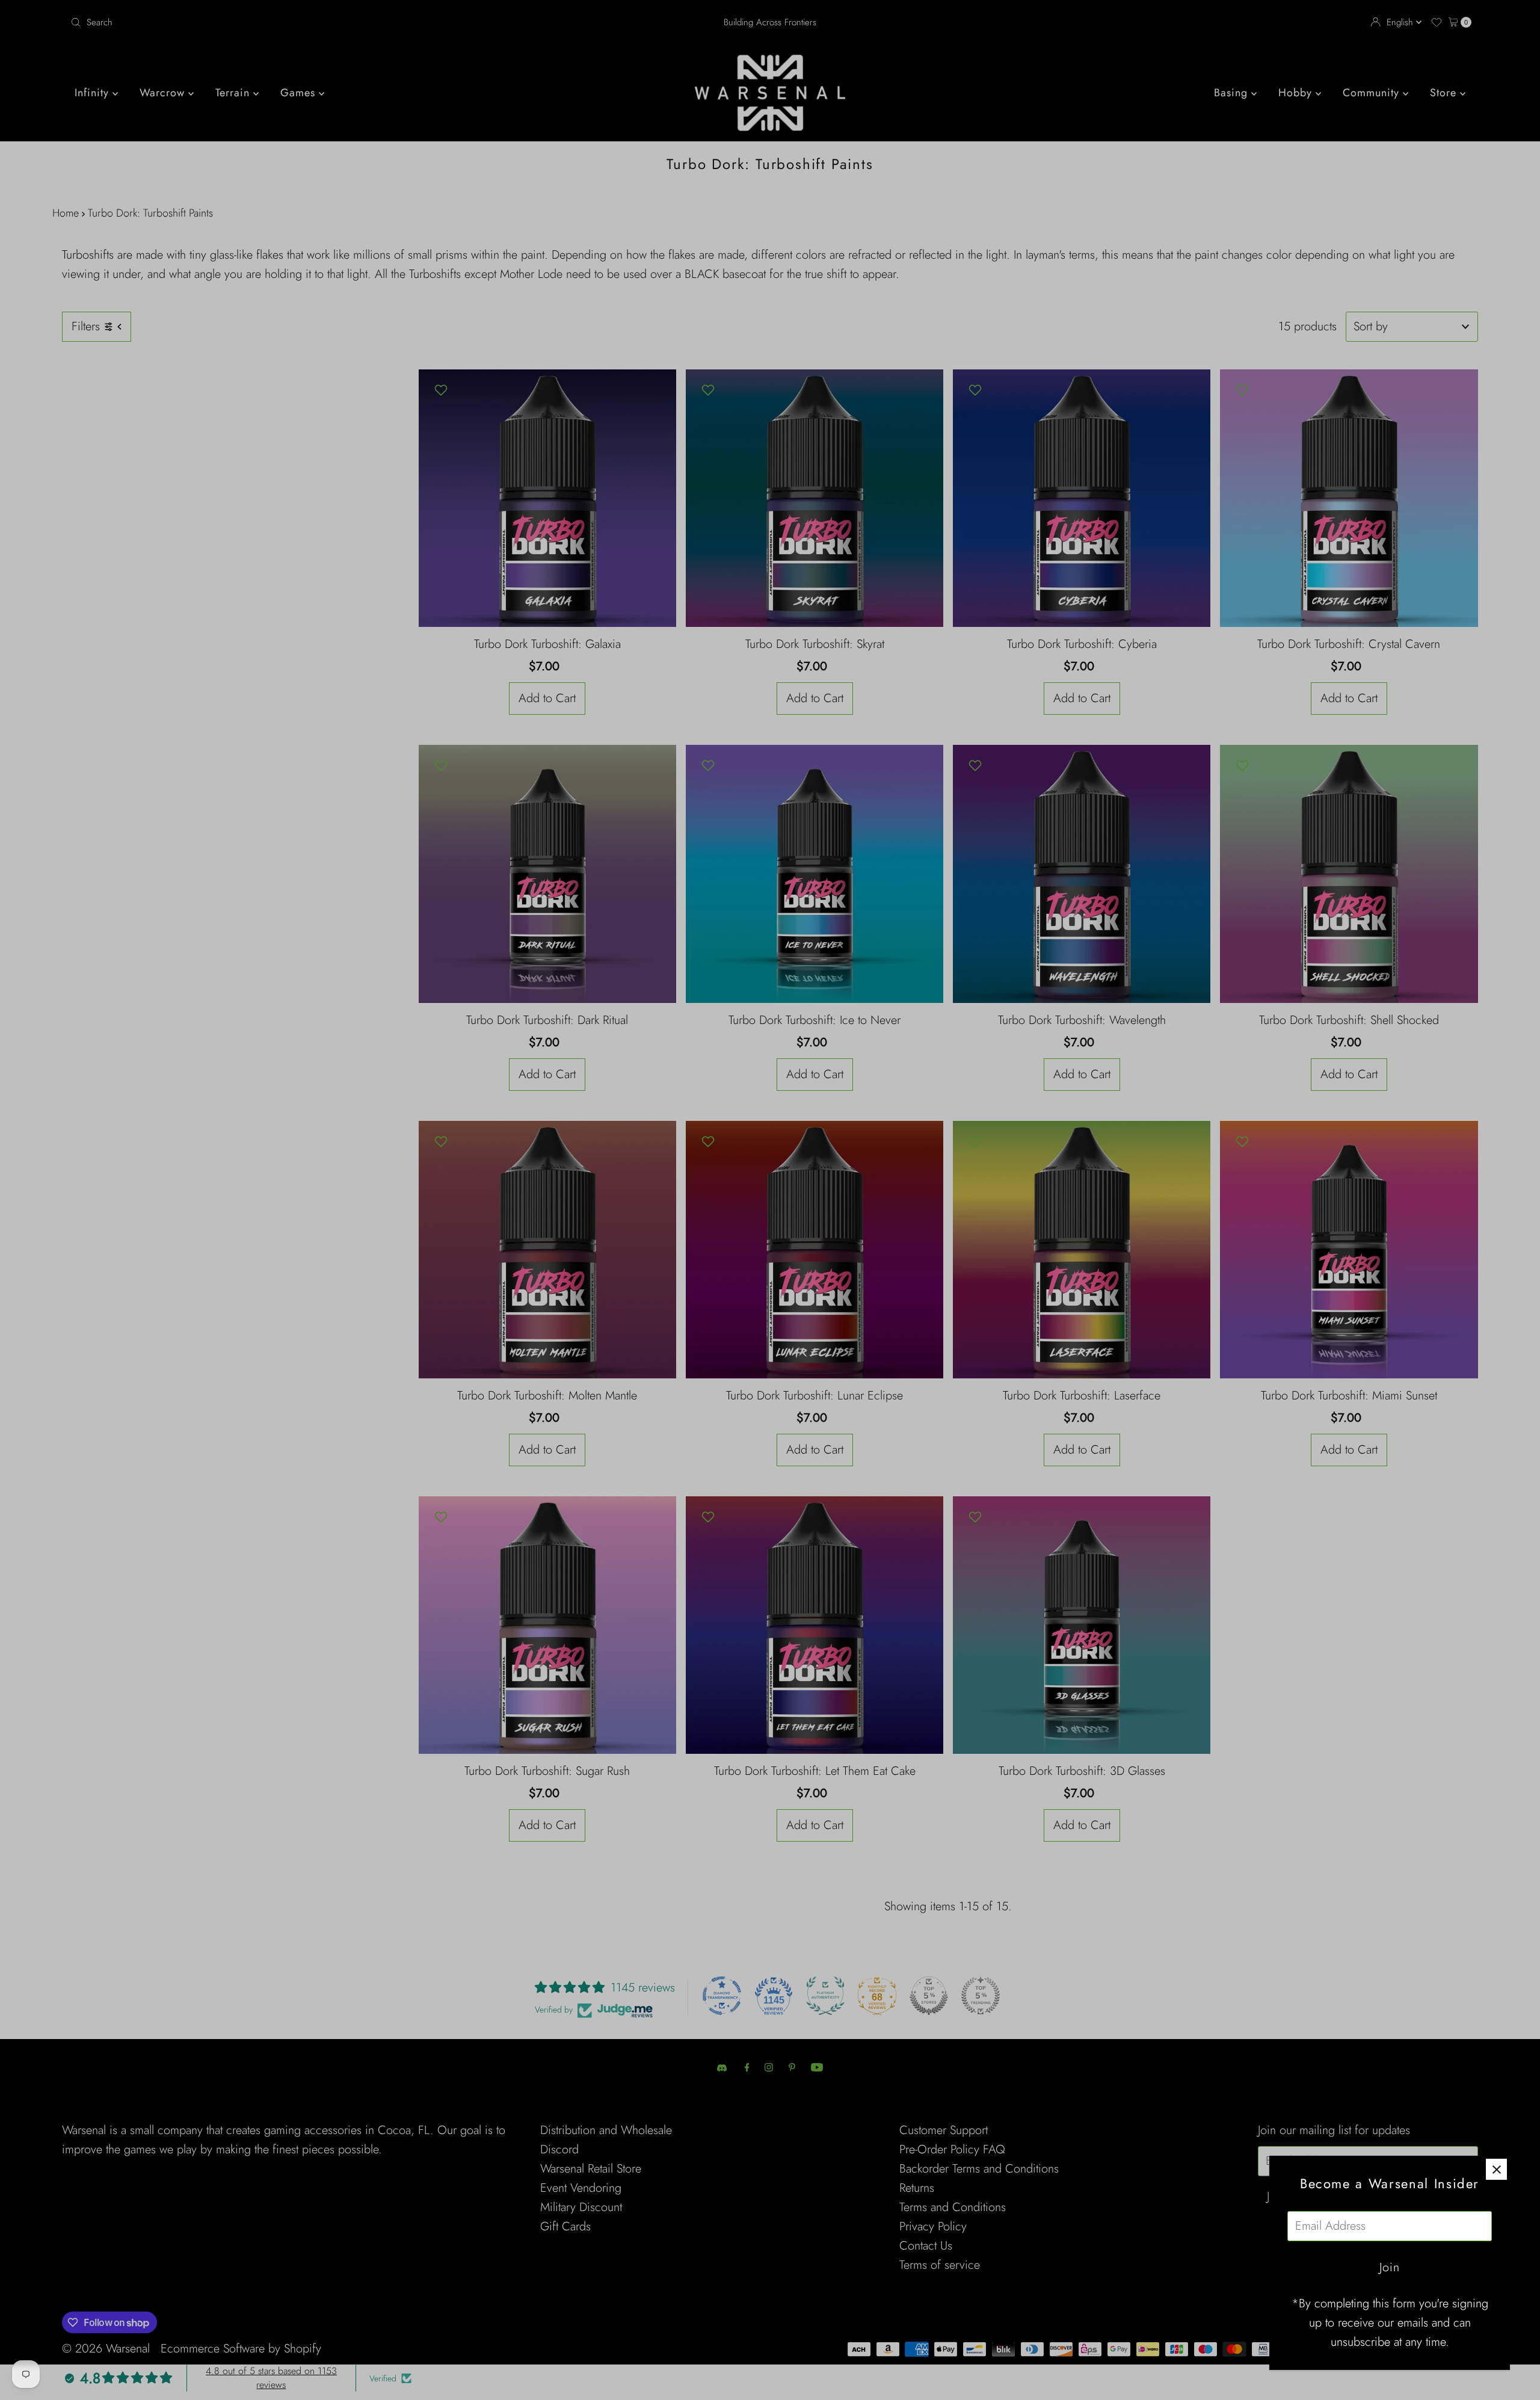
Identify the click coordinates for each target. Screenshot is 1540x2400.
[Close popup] (1496, 2169)
